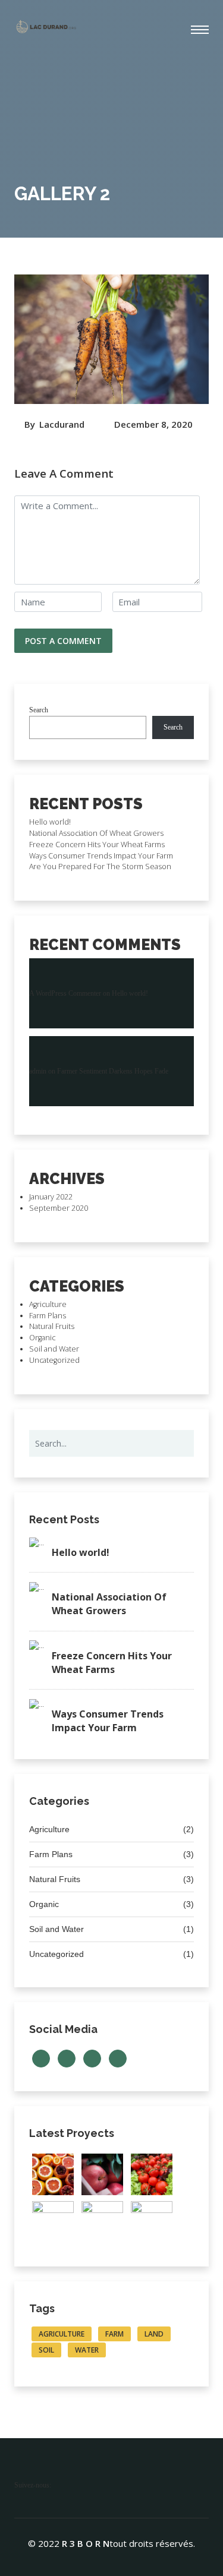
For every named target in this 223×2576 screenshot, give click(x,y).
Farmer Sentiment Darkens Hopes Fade (113, 1071)
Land (154, 2334)
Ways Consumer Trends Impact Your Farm (101, 856)
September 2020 (59, 1208)
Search (39, 710)
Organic (42, 1338)
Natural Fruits (52, 1326)
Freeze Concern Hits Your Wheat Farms (97, 845)
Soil (46, 2350)
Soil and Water (54, 1349)
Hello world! (50, 822)
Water (87, 2350)
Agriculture (48, 1304)
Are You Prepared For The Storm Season (100, 866)
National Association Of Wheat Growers (96, 833)
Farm (114, 2334)
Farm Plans (48, 1316)
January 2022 (51, 1197)
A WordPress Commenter (65, 993)
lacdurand (62, 424)
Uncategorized (54, 1360)
